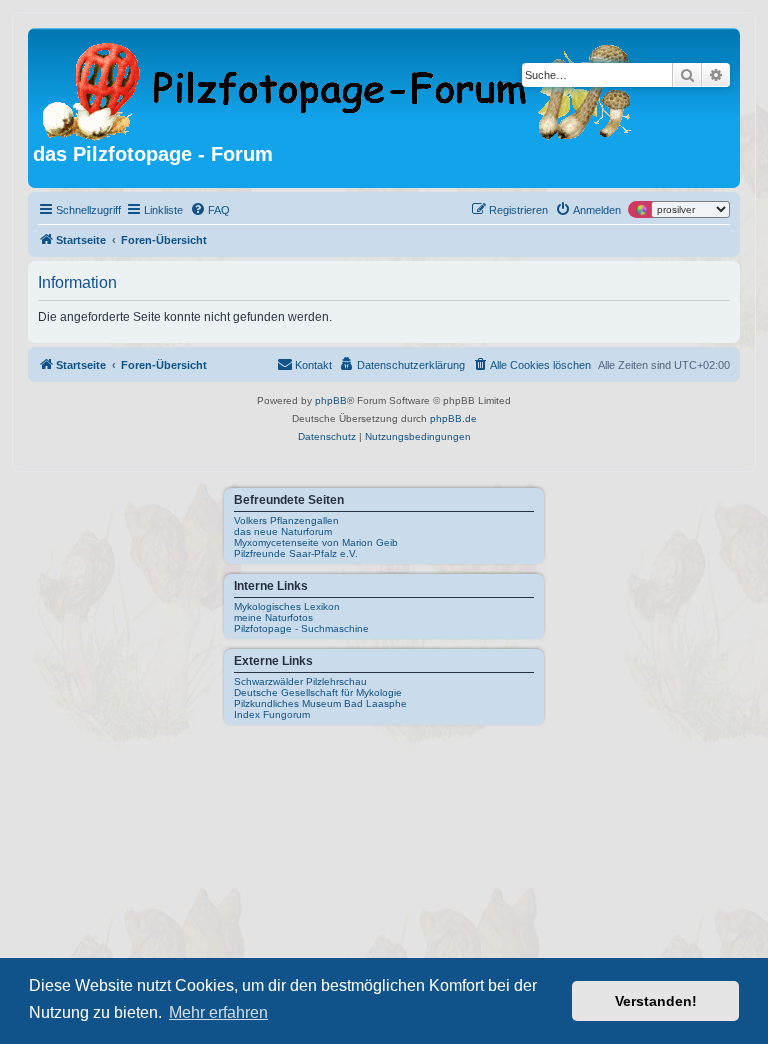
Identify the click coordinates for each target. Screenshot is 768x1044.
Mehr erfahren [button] (218, 1012)
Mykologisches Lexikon (287, 606)
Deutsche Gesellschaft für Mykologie (318, 692)
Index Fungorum (272, 714)
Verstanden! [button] (656, 1001)
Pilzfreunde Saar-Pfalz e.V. (296, 553)
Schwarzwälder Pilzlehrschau (300, 681)
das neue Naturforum (283, 531)
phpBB (331, 400)
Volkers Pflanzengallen (286, 520)
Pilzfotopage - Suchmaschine (301, 628)
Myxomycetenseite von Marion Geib (316, 542)
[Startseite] (338, 88)
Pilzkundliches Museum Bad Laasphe (320, 703)
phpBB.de (453, 418)
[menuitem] (210, 210)
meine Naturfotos (273, 617)
